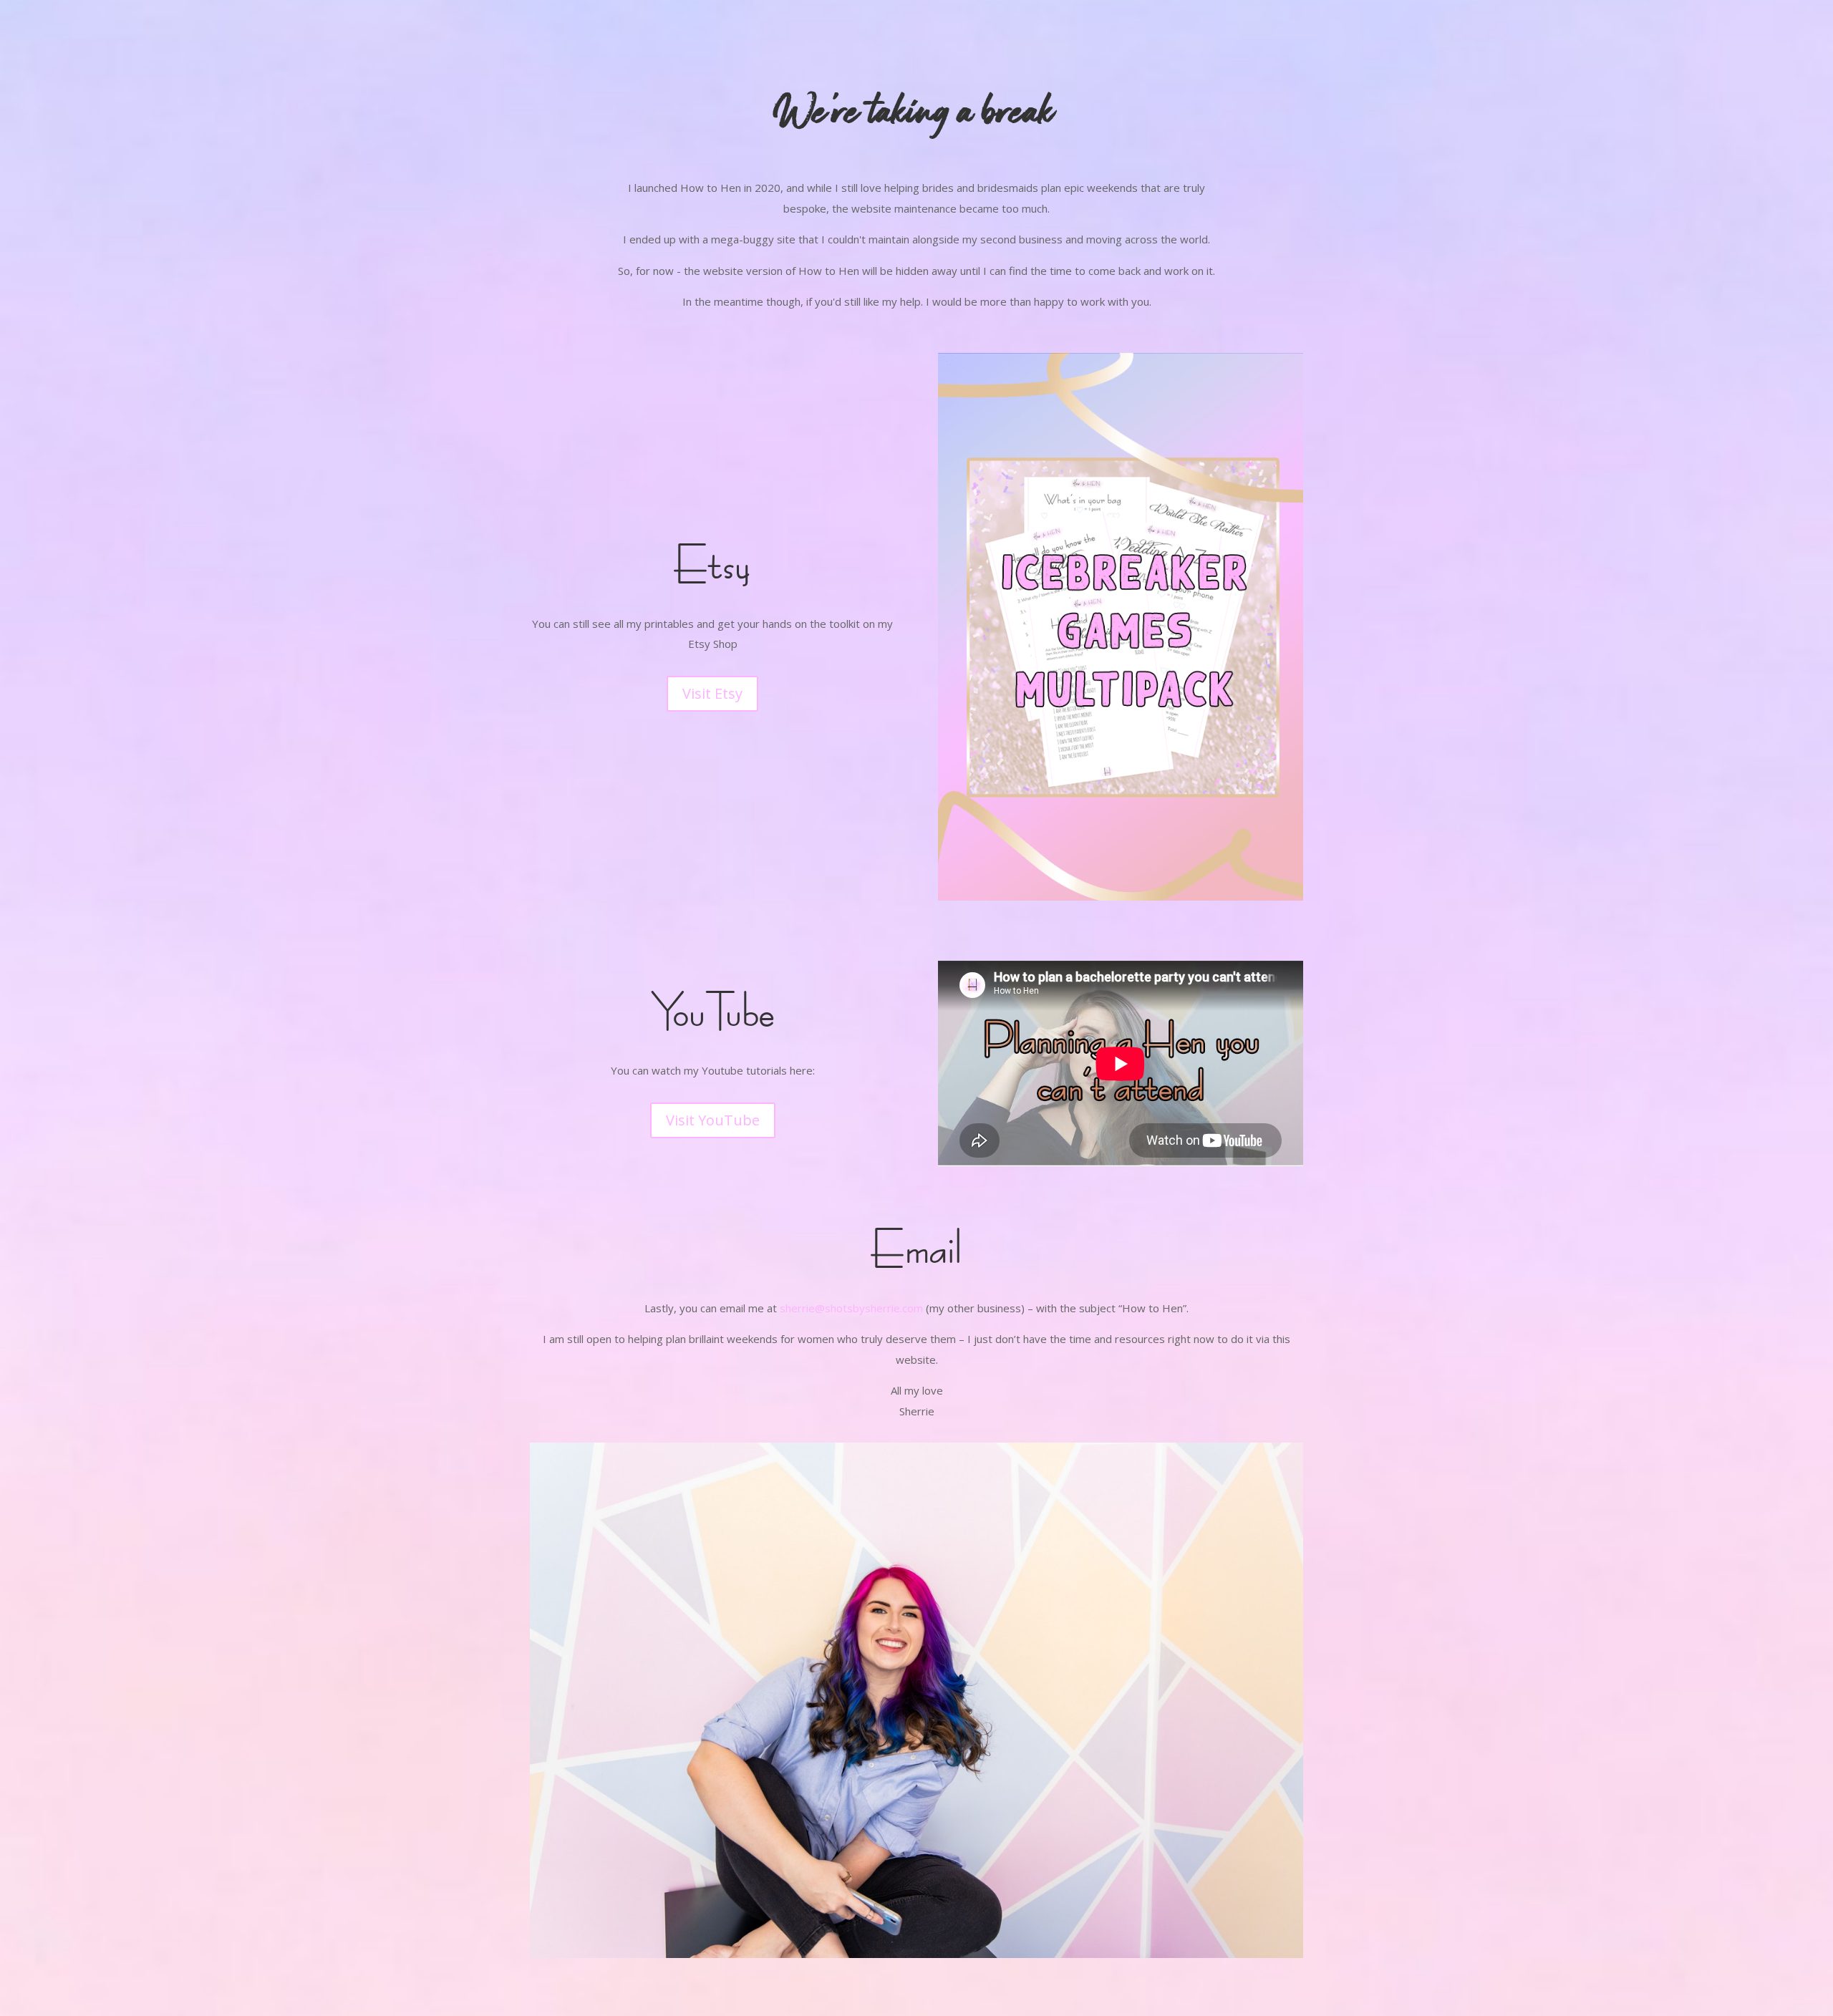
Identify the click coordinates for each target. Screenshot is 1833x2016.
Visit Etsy (712, 693)
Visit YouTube (713, 1120)
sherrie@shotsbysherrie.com (851, 1308)
